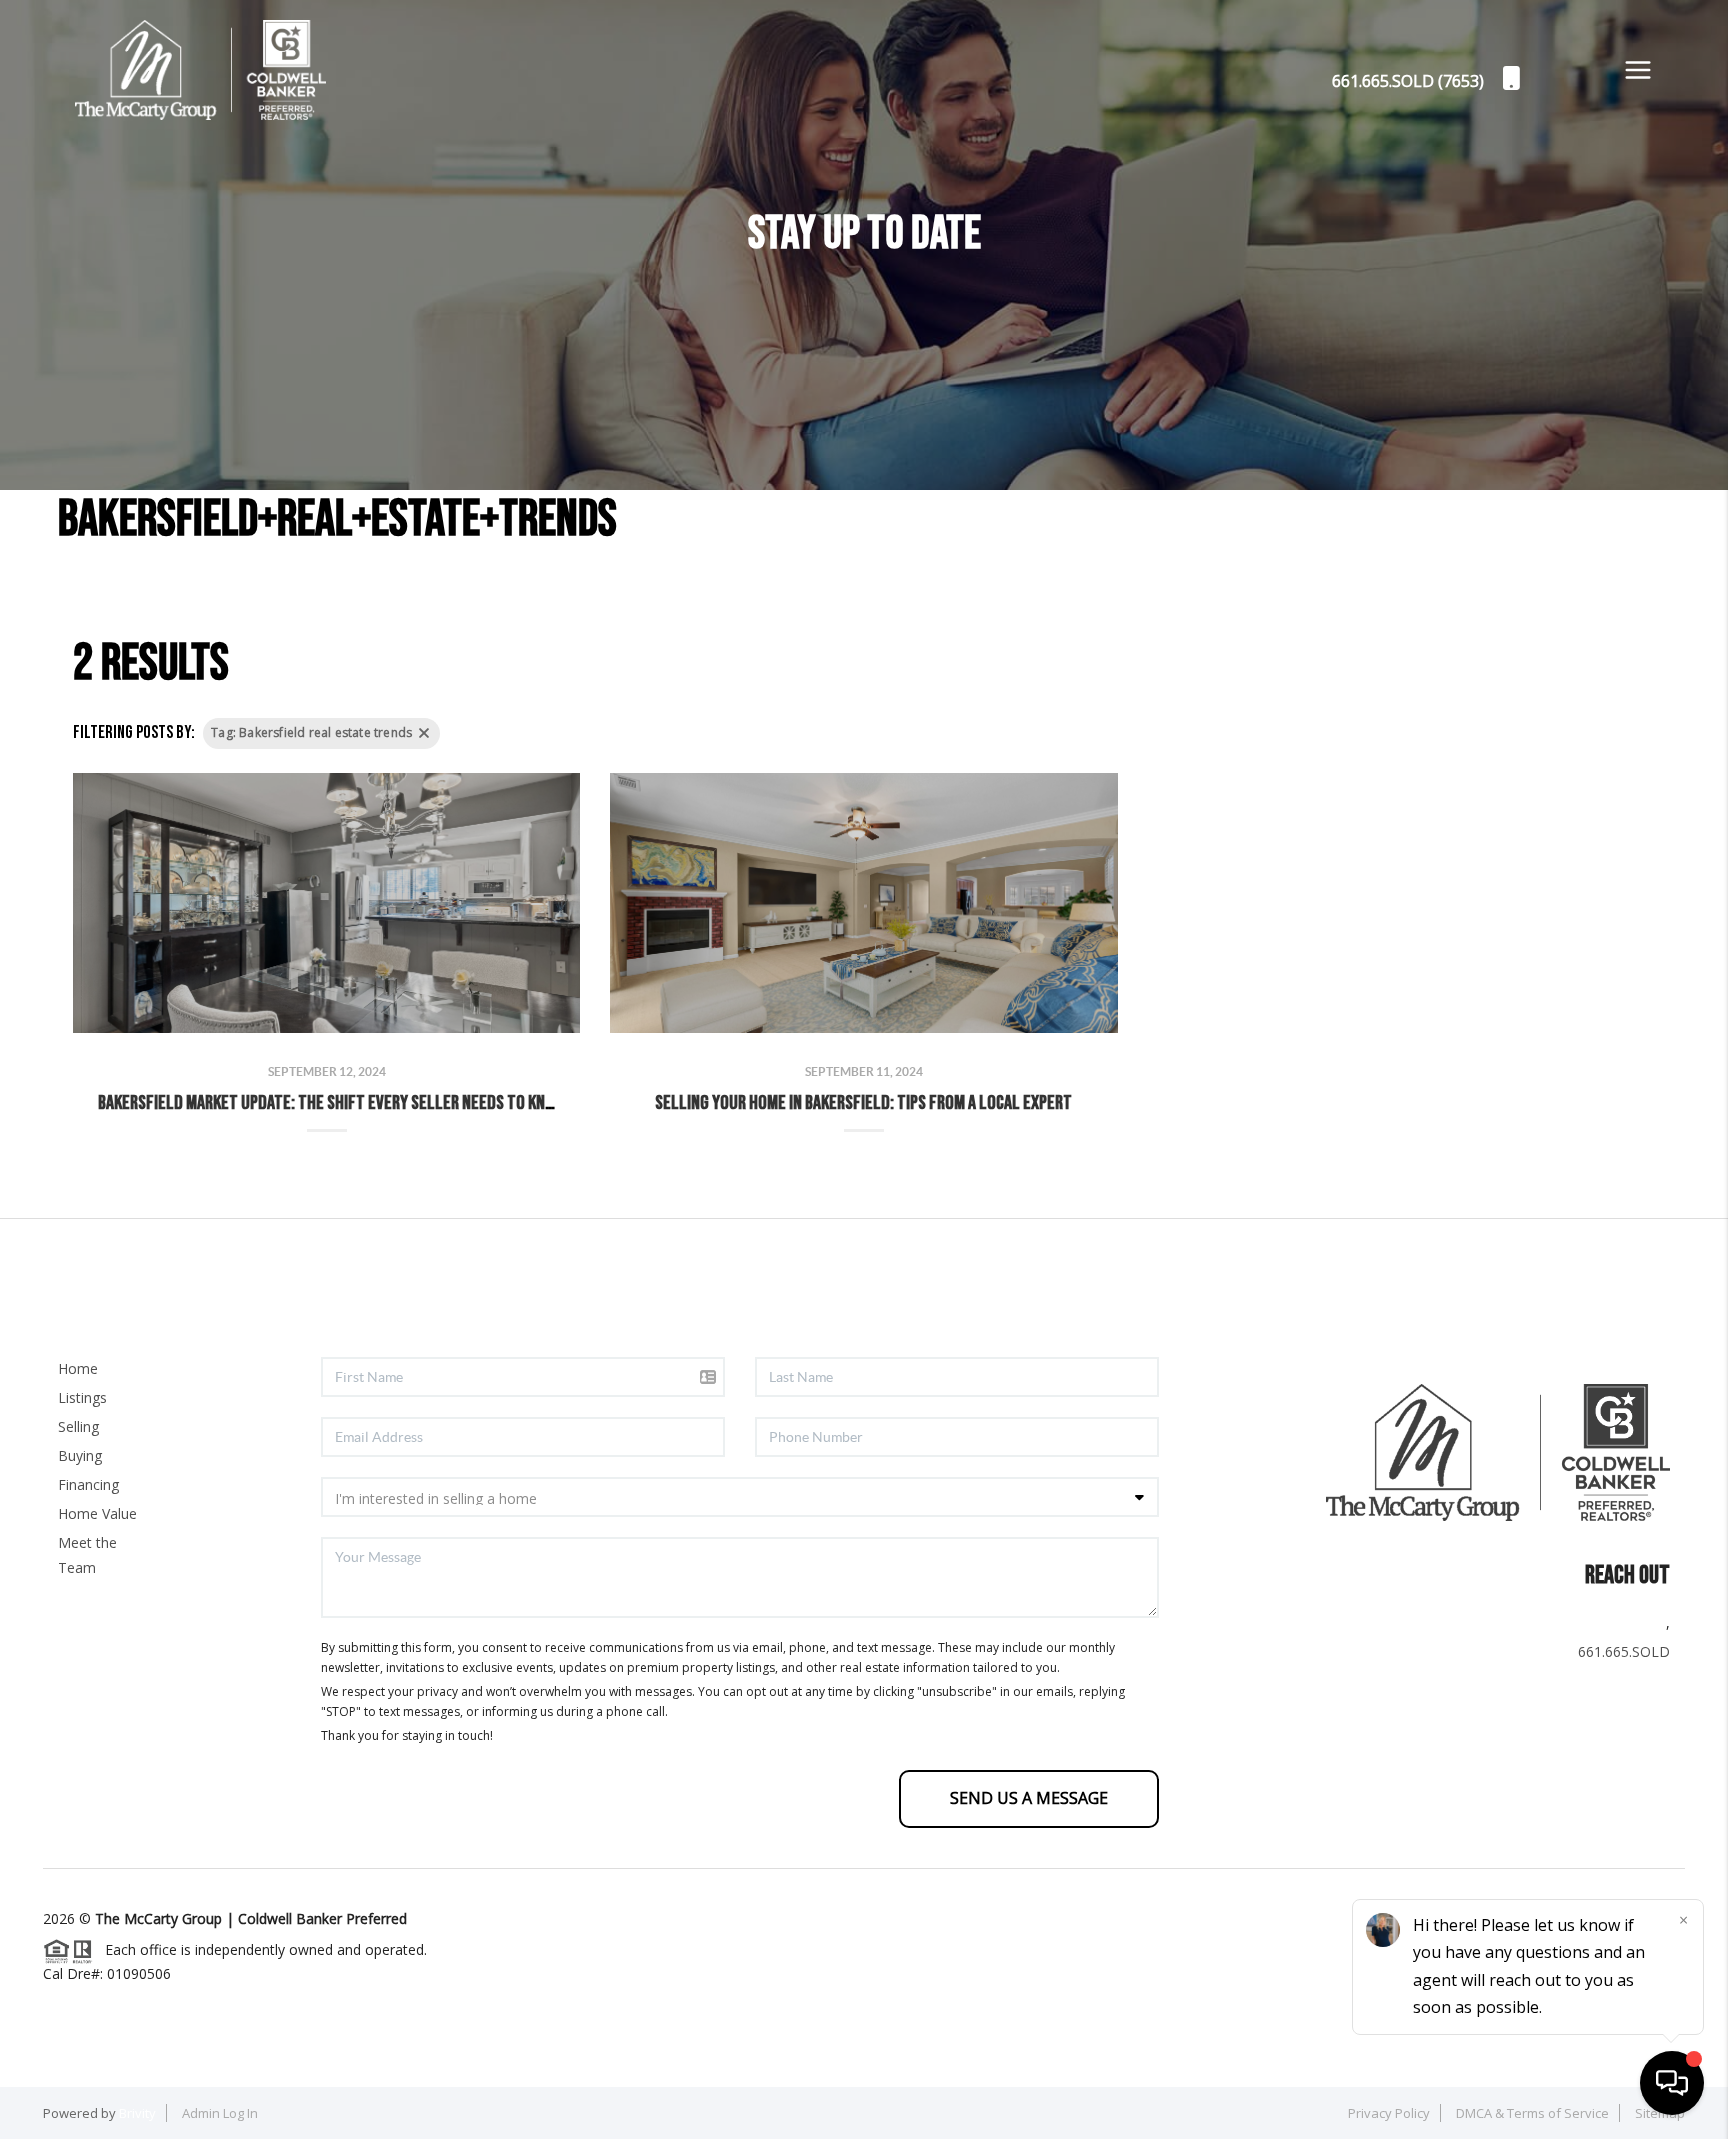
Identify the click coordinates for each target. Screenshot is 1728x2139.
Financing (88, 1484)
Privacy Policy (1389, 2113)
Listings (82, 1397)
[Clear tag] (424, 733)
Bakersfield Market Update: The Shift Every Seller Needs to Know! (333, 1103)
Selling (78, 1426)
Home (78, 1368)
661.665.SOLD (1624, 1651)
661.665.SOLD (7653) (1408, 81)
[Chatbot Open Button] (1672, 2083)
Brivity (137, 2113)
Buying (80, 1455)
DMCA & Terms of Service (1532, 2113)
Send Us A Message (1029, 1798)
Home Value (97, 1513)
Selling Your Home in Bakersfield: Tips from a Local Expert (863, 1103)
